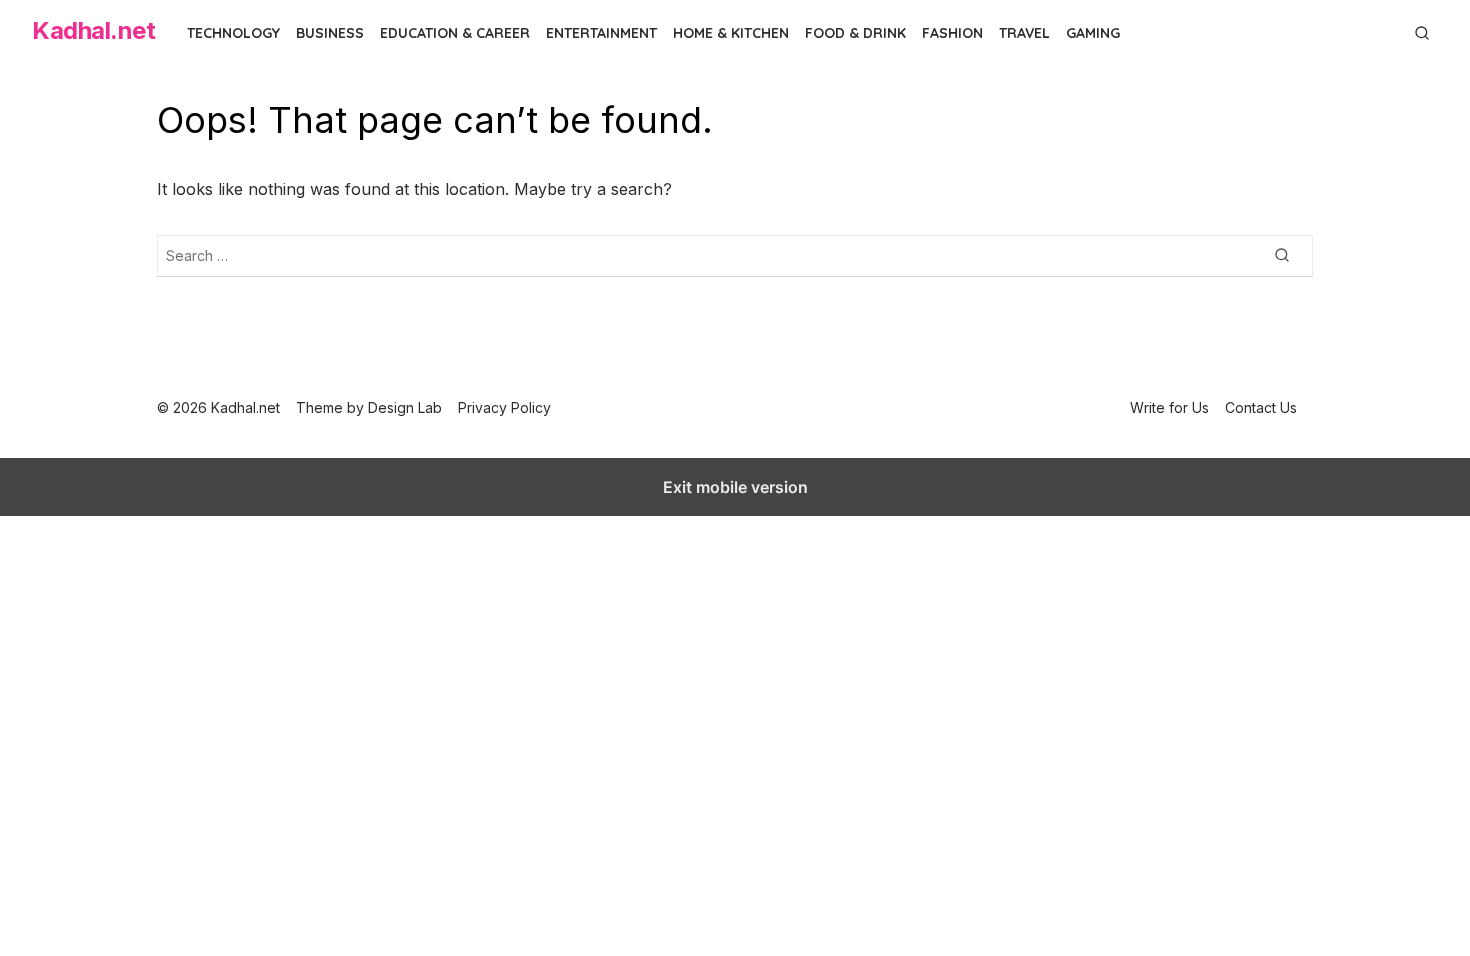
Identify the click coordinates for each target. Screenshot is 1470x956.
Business (330, 33)
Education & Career (455, 33)
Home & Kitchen (731, 33)
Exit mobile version (735, 487)
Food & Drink (855, 33)
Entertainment (601, 33)
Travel (1024, 33)
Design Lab (405, 407)
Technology (233, 33)
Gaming (1093, 33)
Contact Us (1261, 407)
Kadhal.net (93, 30)
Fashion (952, 33)
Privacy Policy (504, 407)
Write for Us (1169, 407)
